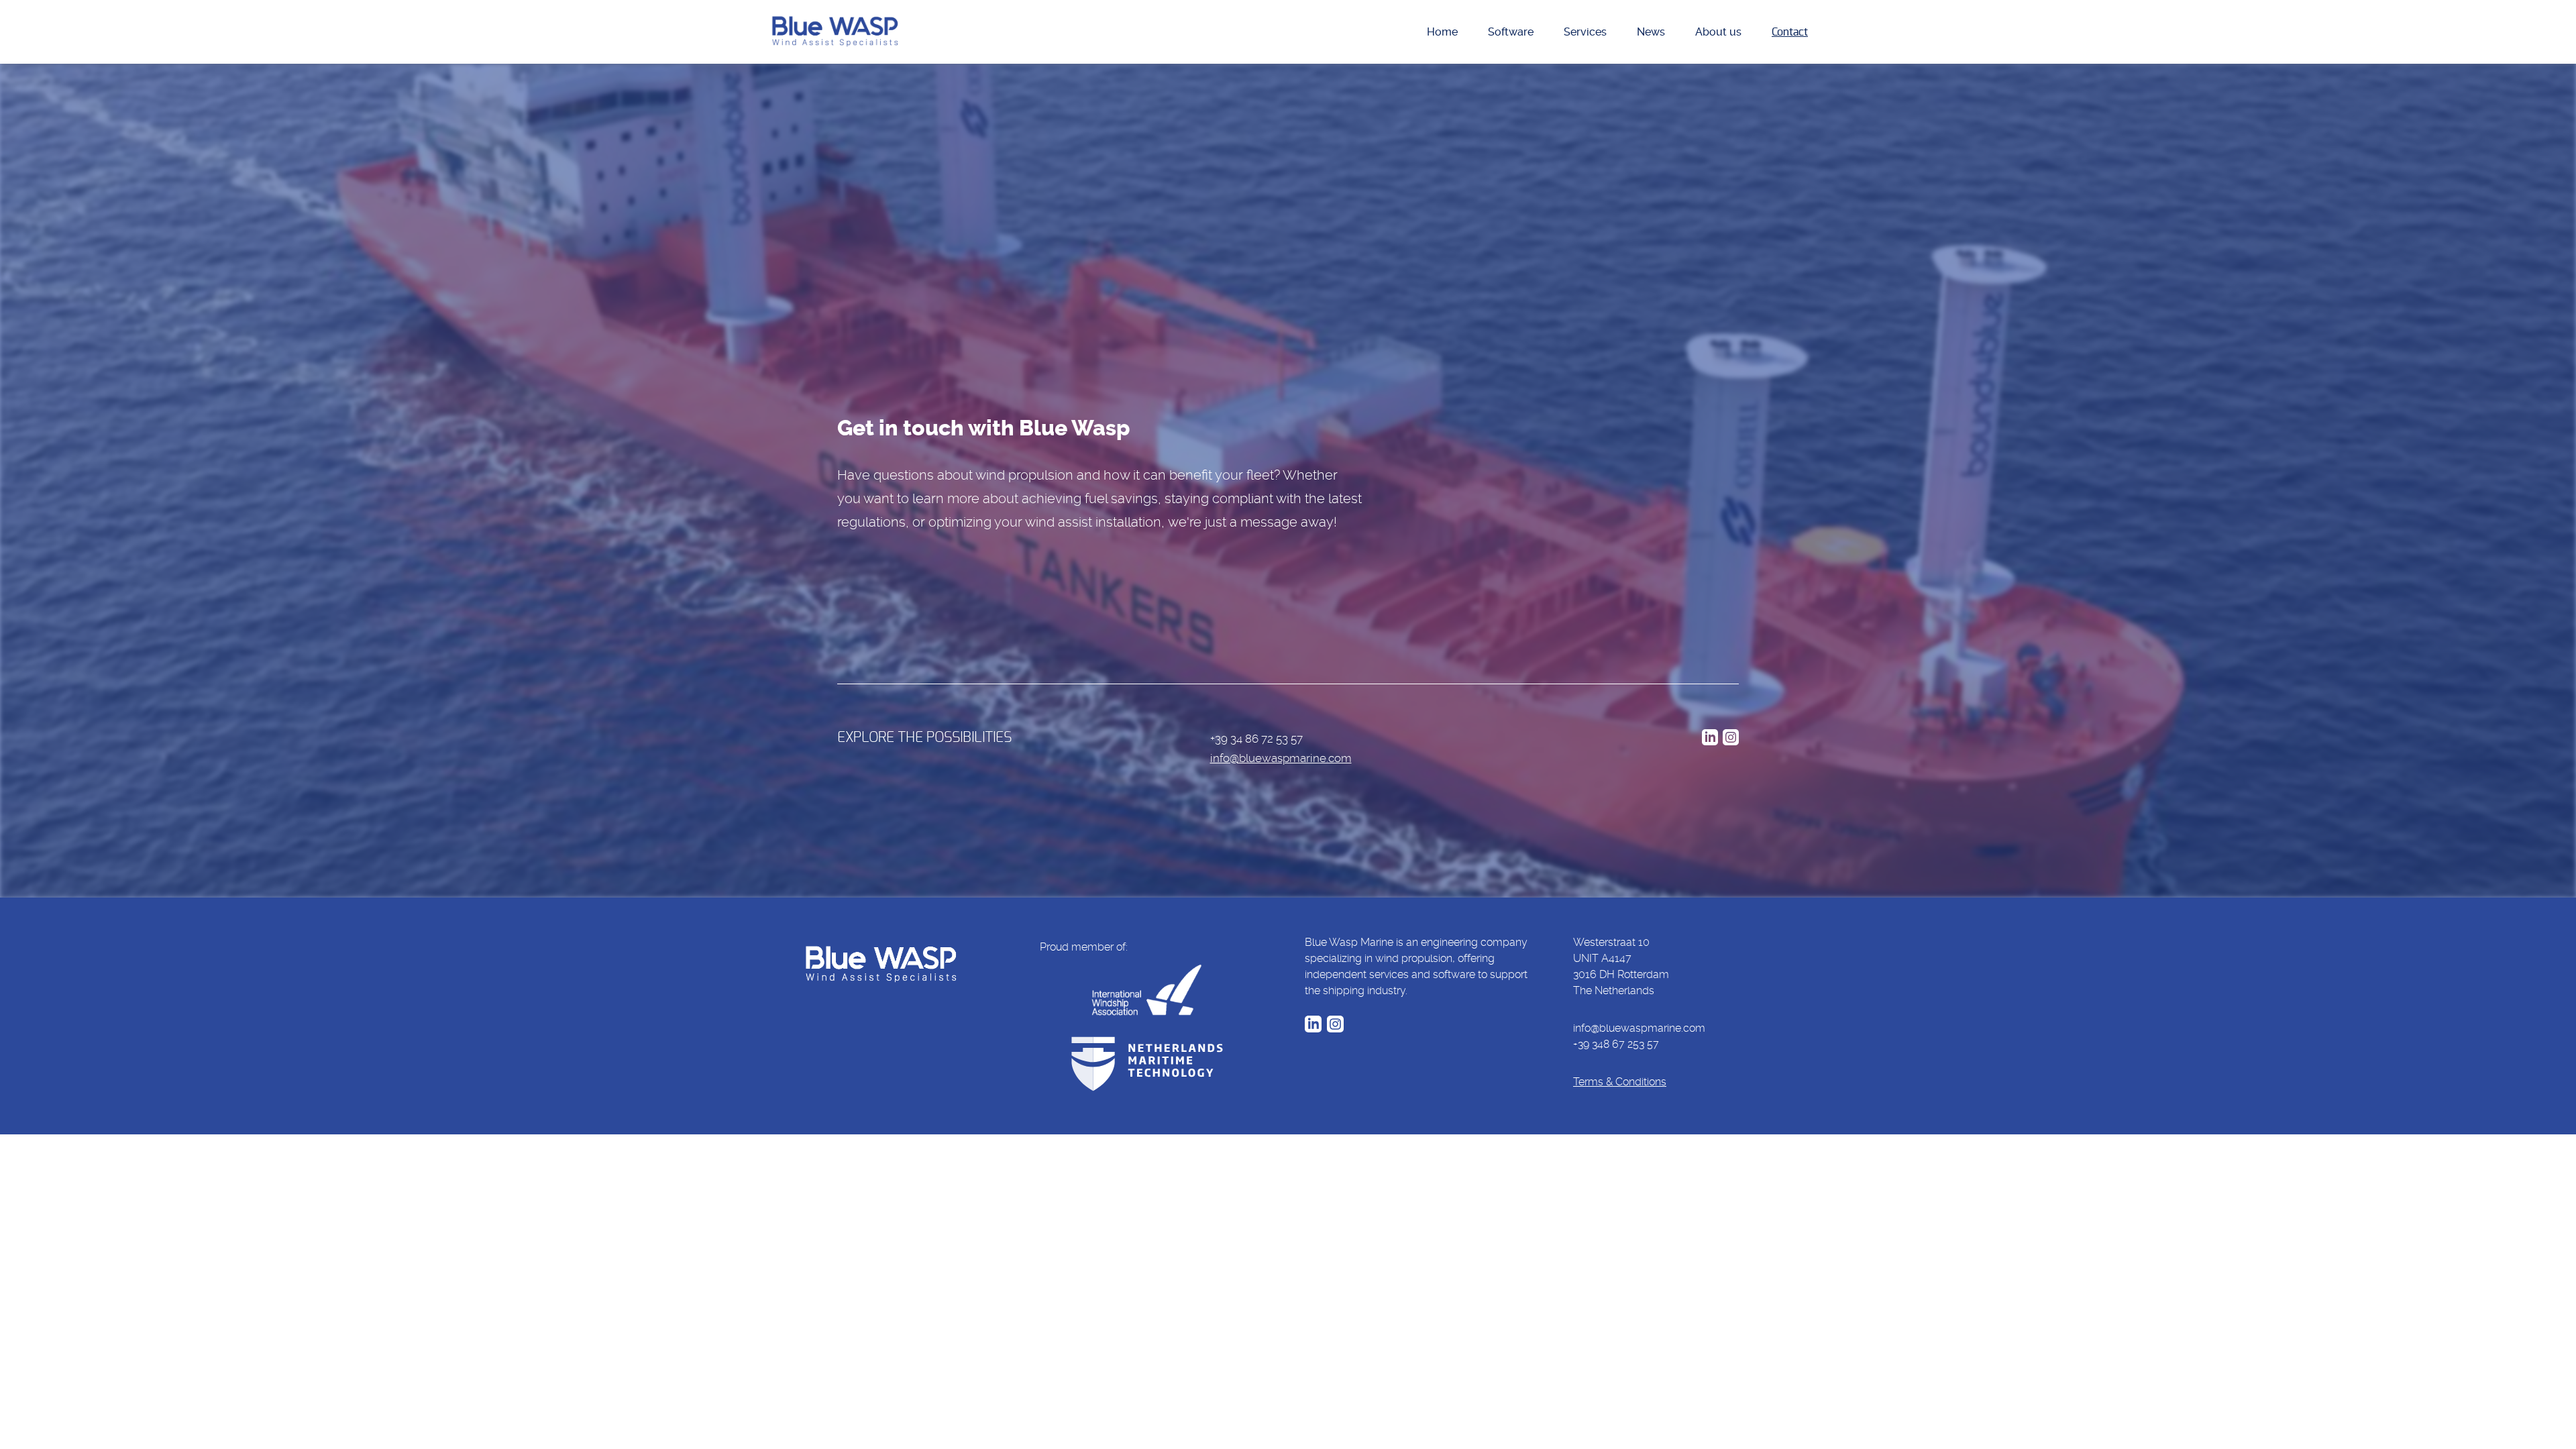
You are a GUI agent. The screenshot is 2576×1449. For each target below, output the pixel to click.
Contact (1790, 32)
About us (1718, 32)
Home (1442, 32)
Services (1585, 32)
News (1651, 32)
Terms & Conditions (1620, 1082)
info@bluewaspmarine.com (1281, 758)
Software (1511, 32)
